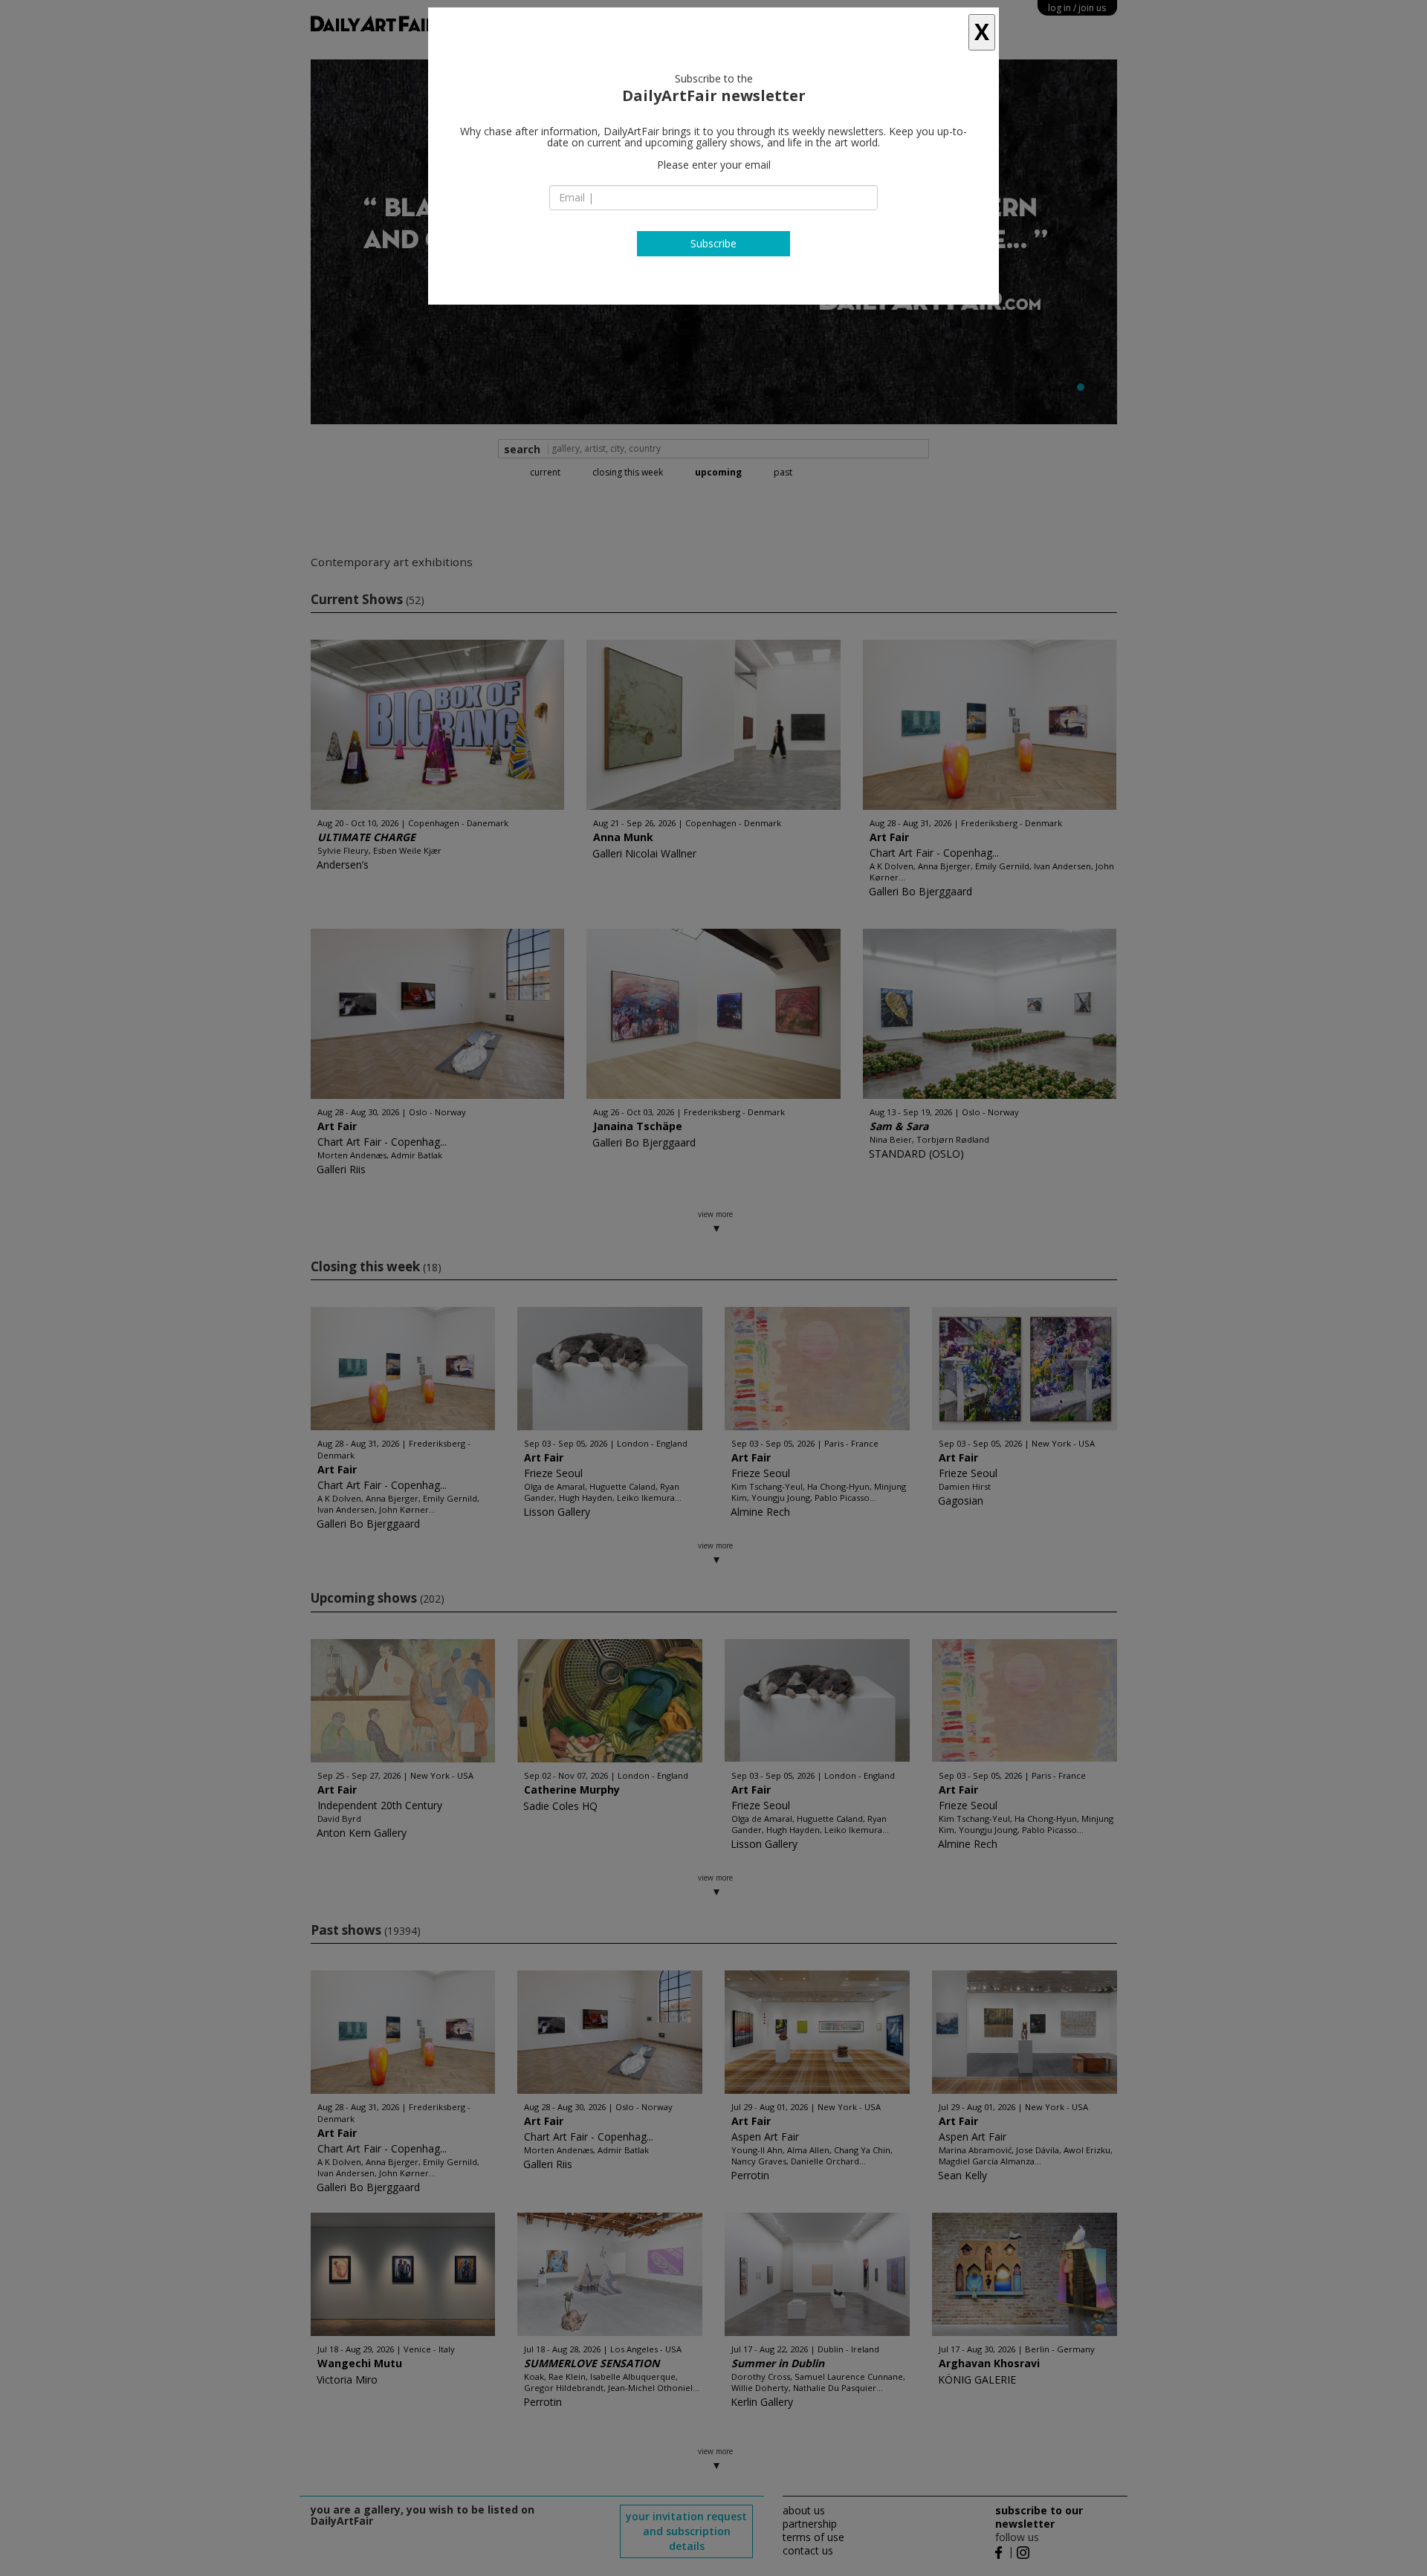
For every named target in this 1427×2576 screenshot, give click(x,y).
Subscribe (713, 243)
